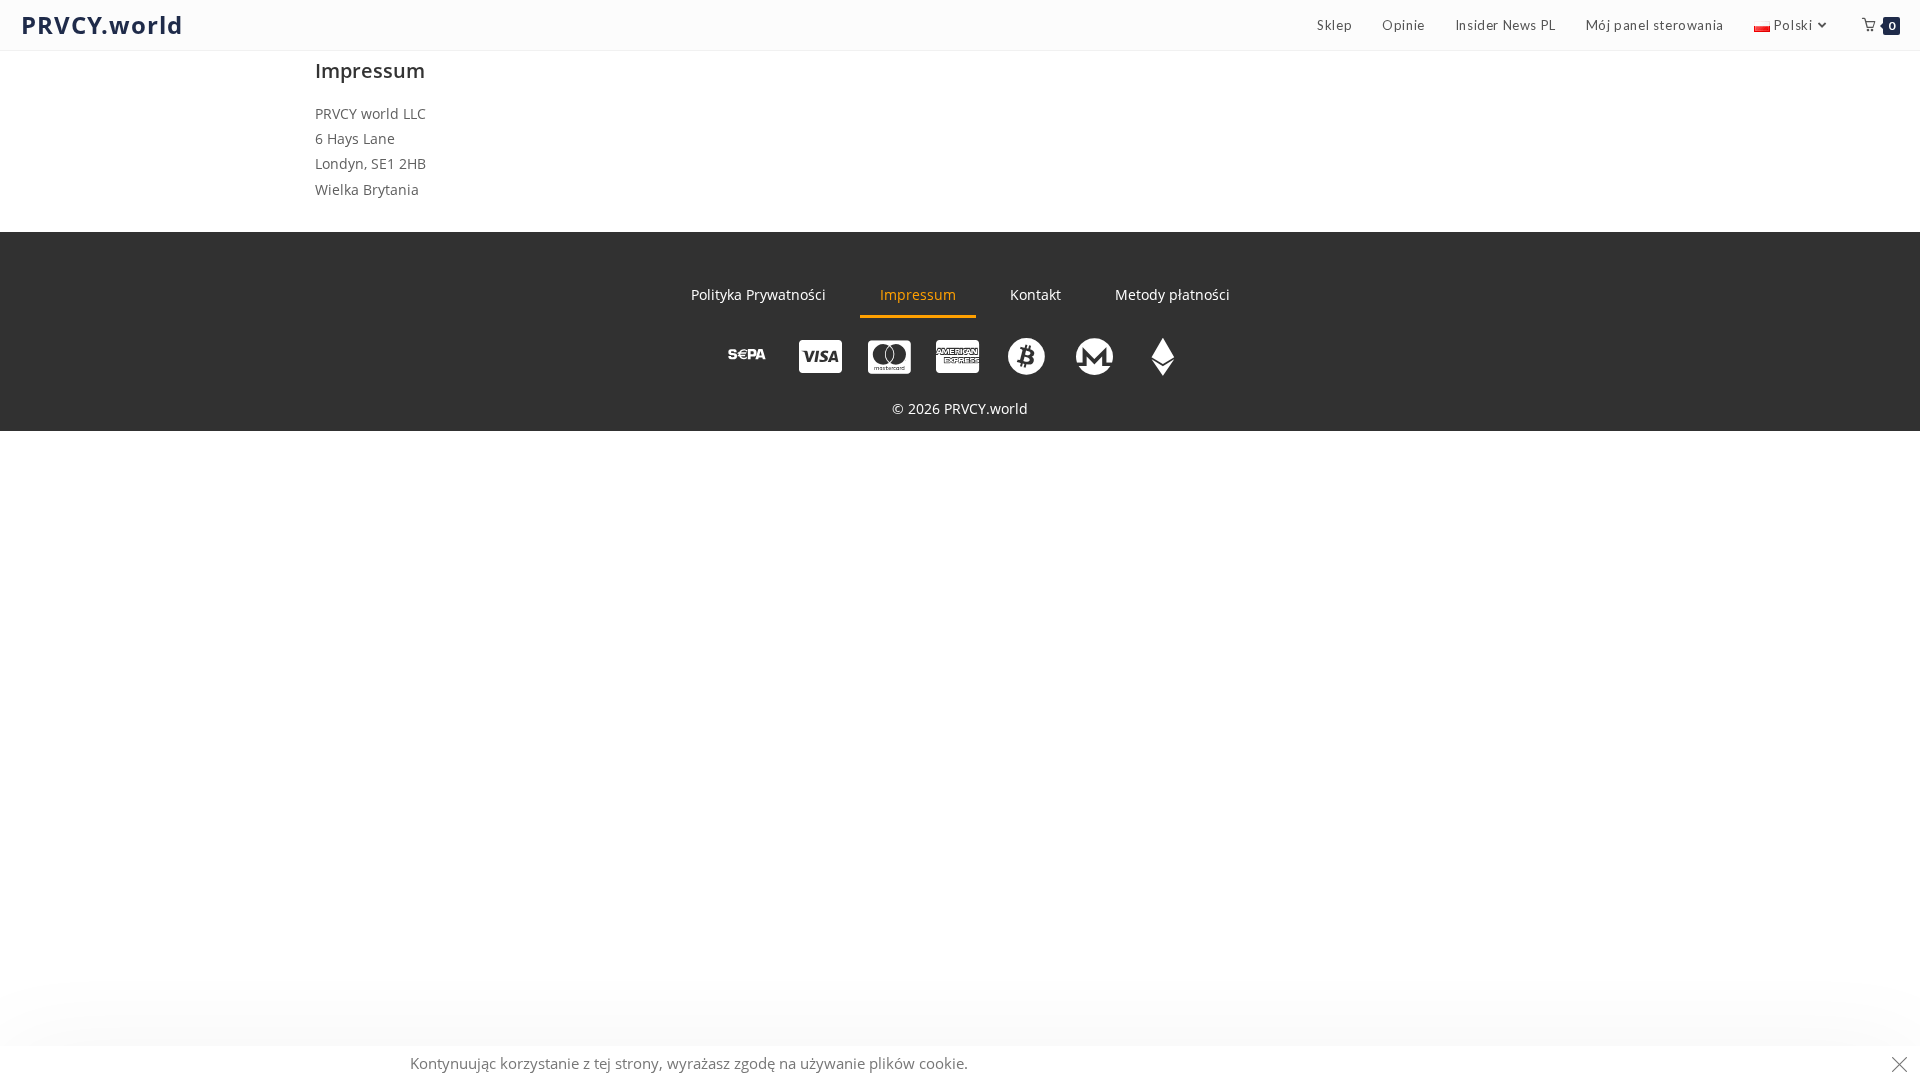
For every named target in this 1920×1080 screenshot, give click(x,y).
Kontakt (1035, 294)
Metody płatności (1172, 294)
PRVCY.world (102, 24)
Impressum (918, 294)
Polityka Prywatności (758, 294)
